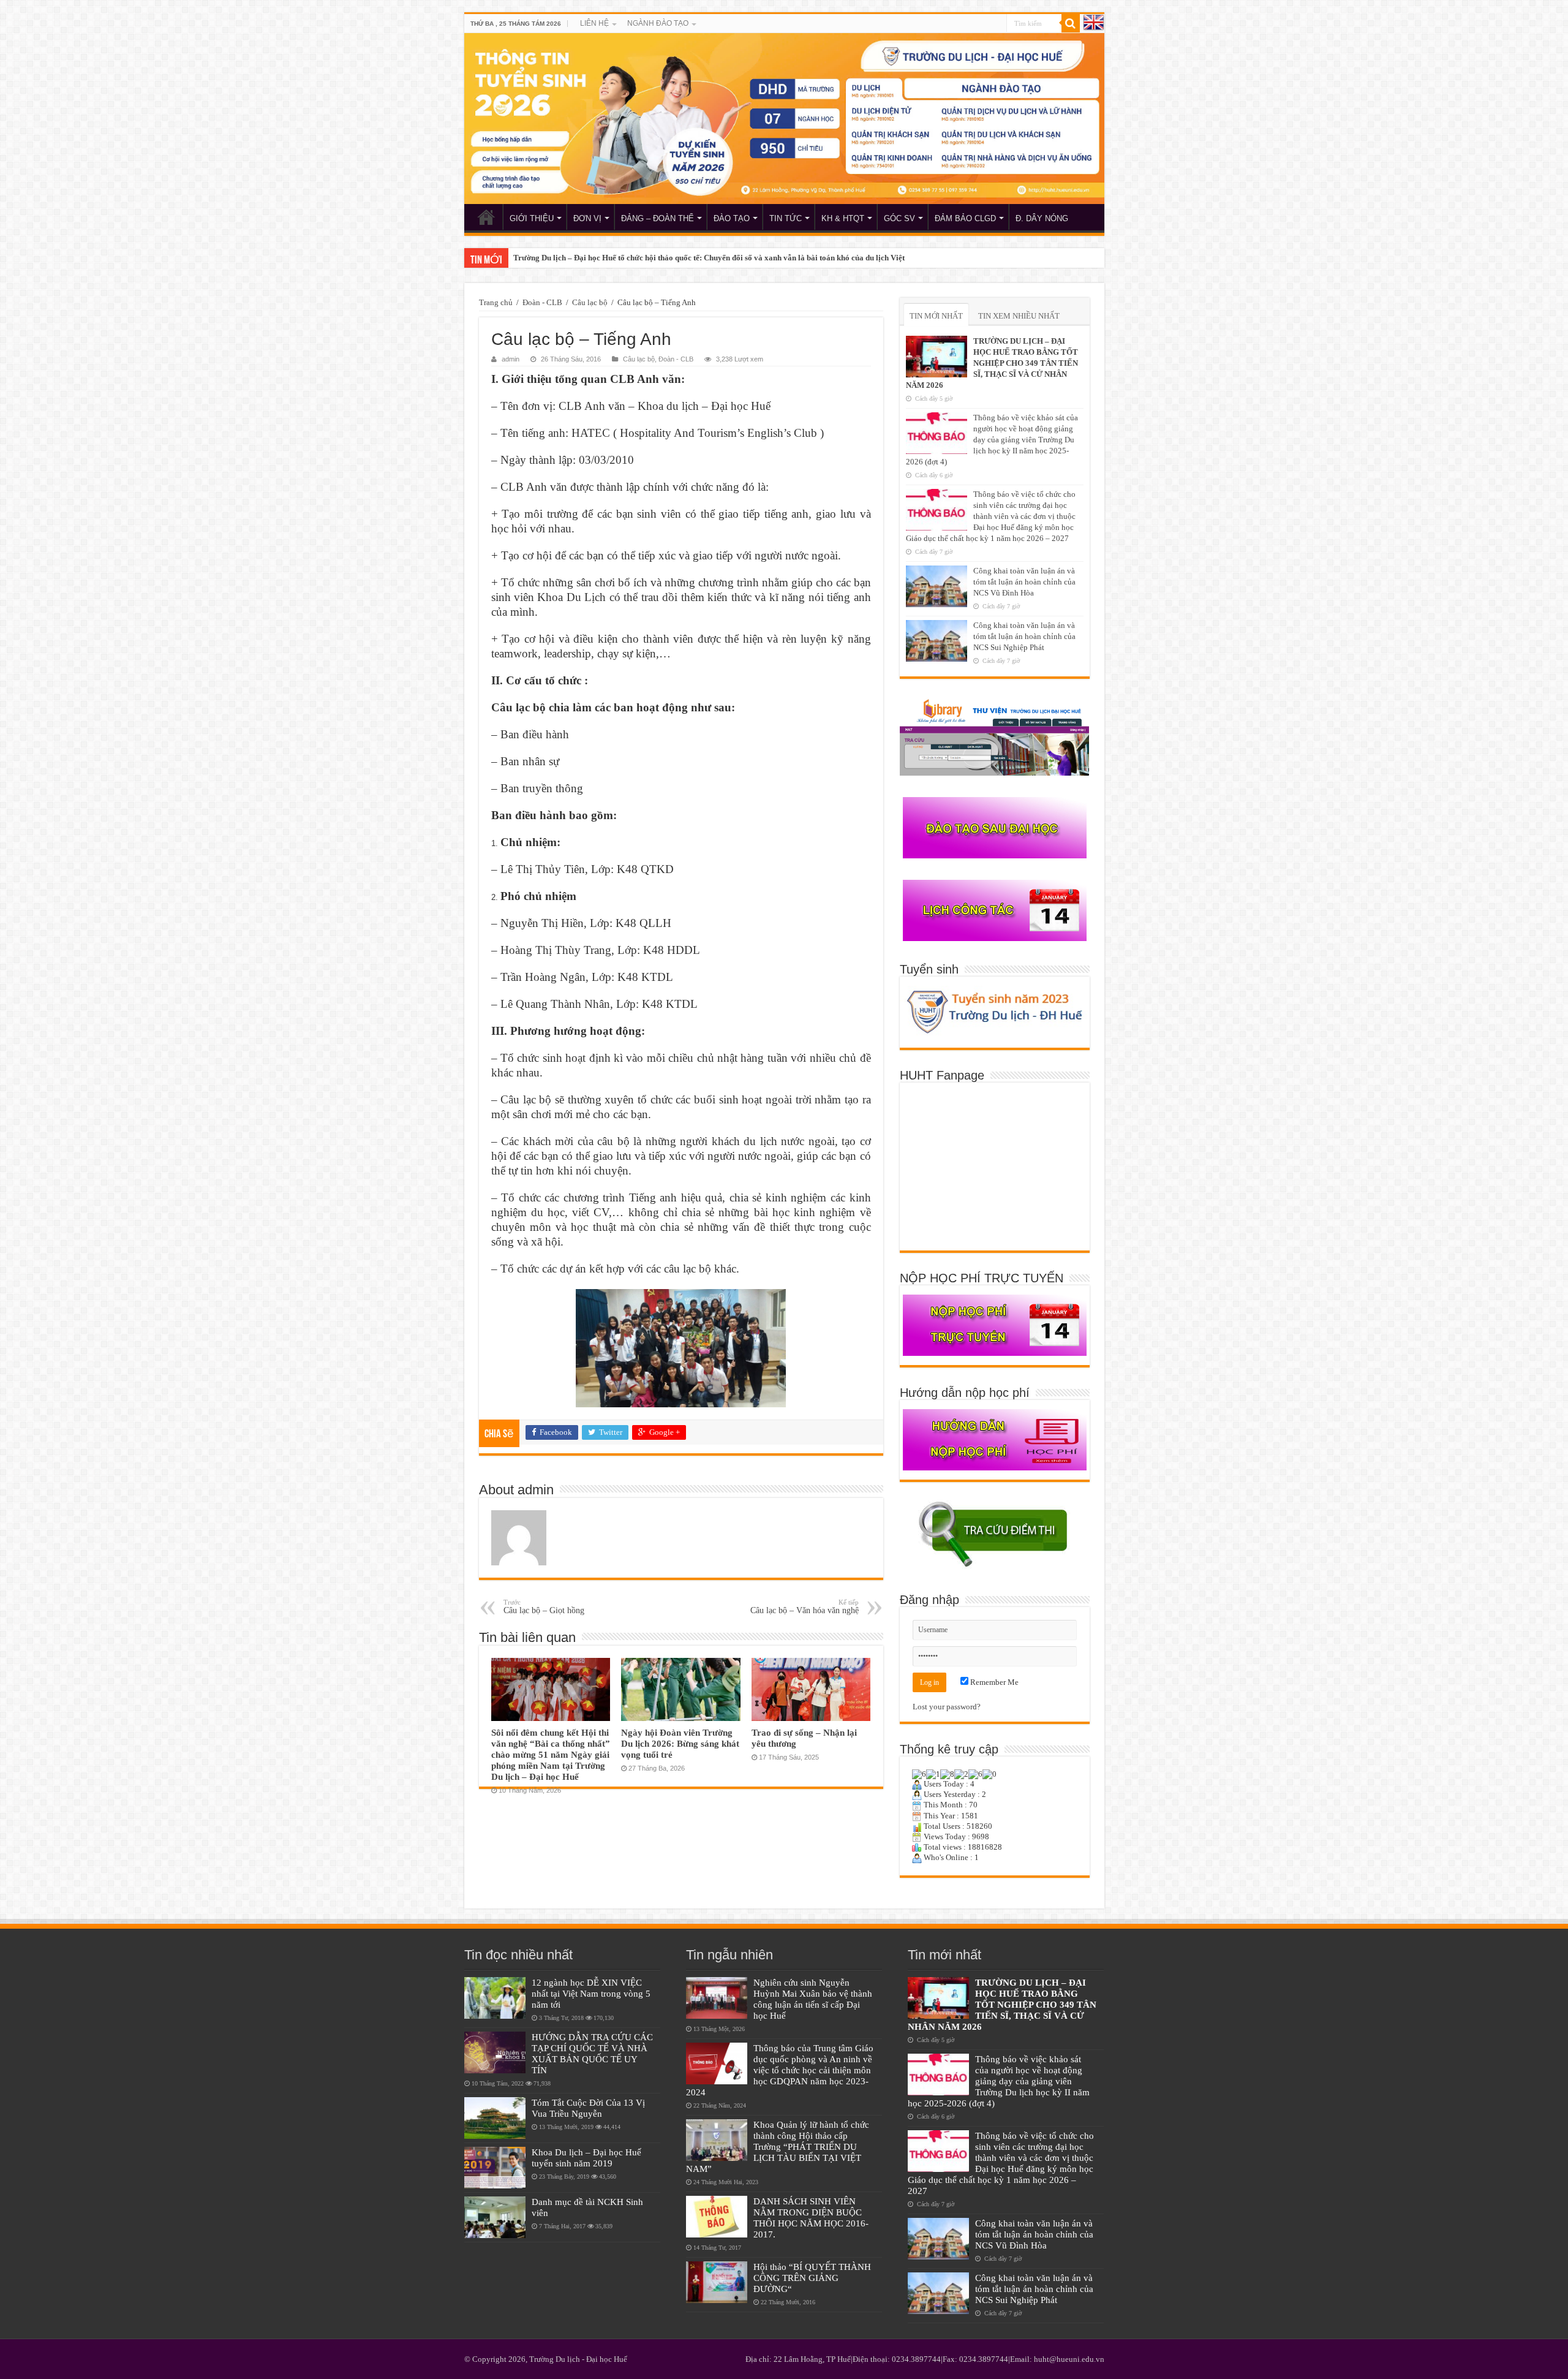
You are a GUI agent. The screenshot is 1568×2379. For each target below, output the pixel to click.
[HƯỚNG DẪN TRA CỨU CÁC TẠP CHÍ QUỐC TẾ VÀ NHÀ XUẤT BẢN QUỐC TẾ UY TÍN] (495, 2052)
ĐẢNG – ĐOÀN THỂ (658, 218)
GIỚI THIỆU (532, 218)
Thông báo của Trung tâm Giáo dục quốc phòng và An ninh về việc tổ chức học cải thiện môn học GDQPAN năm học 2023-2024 (780, 2070)
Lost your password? (947, 1707)
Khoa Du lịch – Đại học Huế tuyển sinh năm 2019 (586, 2158)
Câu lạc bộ (590, 302)
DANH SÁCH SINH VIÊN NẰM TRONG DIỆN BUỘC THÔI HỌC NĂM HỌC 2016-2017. (811, 2218)
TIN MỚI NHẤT (936, 316)
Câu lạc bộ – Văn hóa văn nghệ (805, 1607)
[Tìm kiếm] (1071, 23)
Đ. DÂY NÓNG (1042, 218)
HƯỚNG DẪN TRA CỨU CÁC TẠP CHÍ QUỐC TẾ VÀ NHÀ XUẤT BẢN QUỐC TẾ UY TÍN (592, 2053)
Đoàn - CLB (542, 302)
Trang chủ (496, 302)
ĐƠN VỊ (587, 218)
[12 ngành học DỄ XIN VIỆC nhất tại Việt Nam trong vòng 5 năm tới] (495, 1998)
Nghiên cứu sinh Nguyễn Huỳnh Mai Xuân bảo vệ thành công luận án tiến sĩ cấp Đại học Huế (813, 1999)
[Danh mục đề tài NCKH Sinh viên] (495, 2217)
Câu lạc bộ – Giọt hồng (544, 1607)
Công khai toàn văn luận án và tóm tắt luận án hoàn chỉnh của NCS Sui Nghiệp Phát (1024, 636)
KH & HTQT (843, 218)
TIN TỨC (786, 218)
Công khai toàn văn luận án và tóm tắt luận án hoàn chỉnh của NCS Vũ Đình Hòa (1024, 582)
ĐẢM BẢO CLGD (965, 218)
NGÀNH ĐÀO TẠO (658, 23)
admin (511, 359)
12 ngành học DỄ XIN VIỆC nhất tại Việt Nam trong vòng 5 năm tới (591, 1993)
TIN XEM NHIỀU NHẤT (1019, 316)
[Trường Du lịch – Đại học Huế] (784, 119)
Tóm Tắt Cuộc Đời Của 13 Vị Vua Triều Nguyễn (588, 2108)
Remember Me (993, 1682)
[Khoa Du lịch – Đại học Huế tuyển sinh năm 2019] (495, 2168)
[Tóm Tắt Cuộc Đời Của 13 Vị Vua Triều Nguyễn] (495, 2118)
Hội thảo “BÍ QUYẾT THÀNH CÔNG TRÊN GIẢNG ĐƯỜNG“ (812, 2278)
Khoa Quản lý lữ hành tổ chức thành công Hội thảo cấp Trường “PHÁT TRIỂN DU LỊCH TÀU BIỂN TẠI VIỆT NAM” (778, 2146)
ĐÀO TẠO (732, 218)
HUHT (486, 217)
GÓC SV (899, 218)
